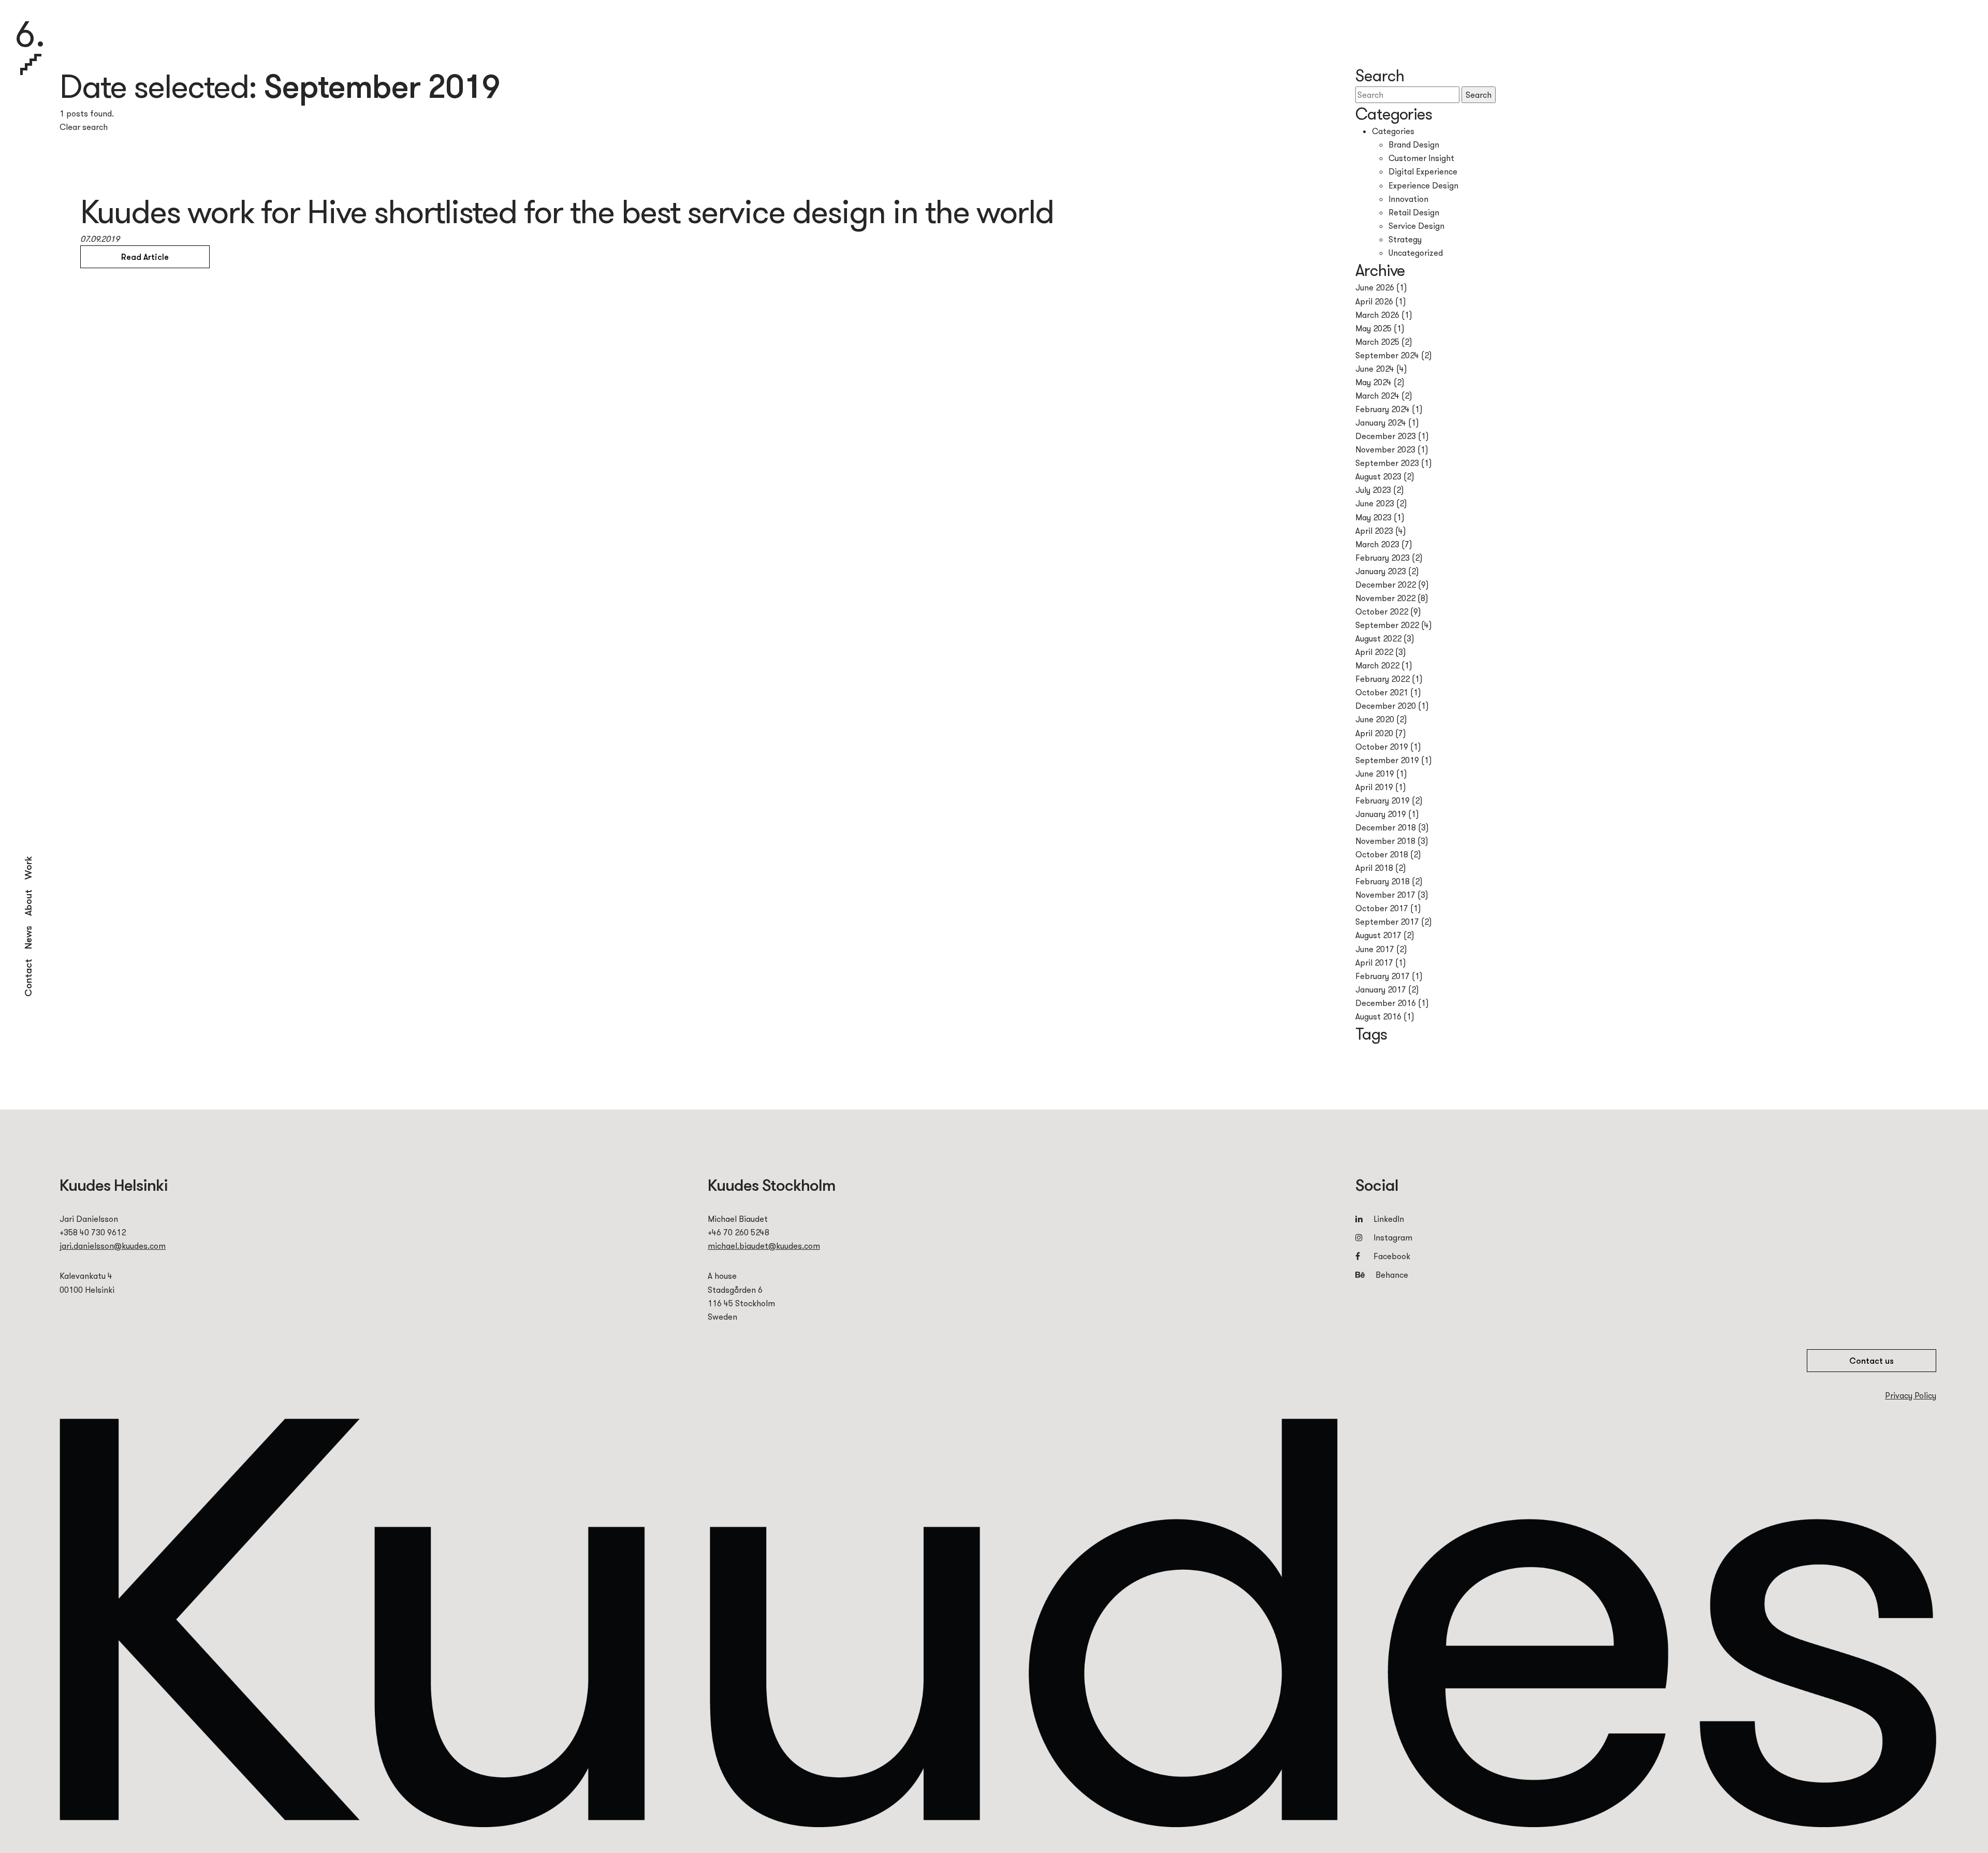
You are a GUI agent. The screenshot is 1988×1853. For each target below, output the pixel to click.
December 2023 (1386, 436)
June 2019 (1375, 774)
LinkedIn (1389, 1219)
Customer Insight (1421, 158)
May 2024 (1373, 382)
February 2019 (1383, 800)
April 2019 (1374, 787)
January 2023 (1381, 571)
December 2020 (1386, 706)
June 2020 (1375, 719)
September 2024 (1387, 355)
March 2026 (1377, 315)
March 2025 (1377, 342)
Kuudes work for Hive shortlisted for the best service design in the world (567, 211)
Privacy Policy (1911, 1395)
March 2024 (1377, 396)
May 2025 (1373, 328)
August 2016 (1378, 1016)
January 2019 (1381, 814)
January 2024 (1381, 422)
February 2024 (1383, 409)
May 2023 (1373, 517)
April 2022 (1374, 652)
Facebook (1392, 1256)
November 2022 (1385, 598)
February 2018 (1383, 881)
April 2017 (1374, 962)
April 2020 (1374, 733)
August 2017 (1378, 935)
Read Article (145, 257)
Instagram (1393, 1237)
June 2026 (1375, 287)
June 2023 (1375, 503)
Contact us (1872, 1361)
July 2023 (1373, 490)
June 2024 (1375, 369)
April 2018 (1374, 868)
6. (30, 36)
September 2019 (1387, 760)
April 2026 (1374, 301)
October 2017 (1382, 908)
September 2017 (1387, 922)
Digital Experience (1423, 171)
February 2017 (1383, 976)
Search (1479, 95)
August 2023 (1378, 476)
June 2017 (1375, 949)
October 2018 (1382, 854)
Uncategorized (1416, 253)
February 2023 (1383, 558)
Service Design (1416, 226)
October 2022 (1382, 611)
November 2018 (1385, 841)
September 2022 (1387, 625)
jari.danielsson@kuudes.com (113, 1246)
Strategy (1405, 239)
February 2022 (1383, 679)
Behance (1391, 1275)
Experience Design (1423, 185)
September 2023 (1387, 463)
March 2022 (1377, 665)
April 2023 (1374, 531)
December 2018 (1386, 827)
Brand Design (1414, 144)
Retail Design (1414, 212)
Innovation (1408, 199)
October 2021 (1382, 692)
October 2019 (1382, 747)
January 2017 (1381, 989)
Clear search (84, 127)
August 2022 (1378, 638)
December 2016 (1386, 1003)
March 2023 (1377, 544)
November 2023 (1385, 449)
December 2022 (1386, 585)
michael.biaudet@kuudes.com (764, 1246)
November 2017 (1385, 895)
